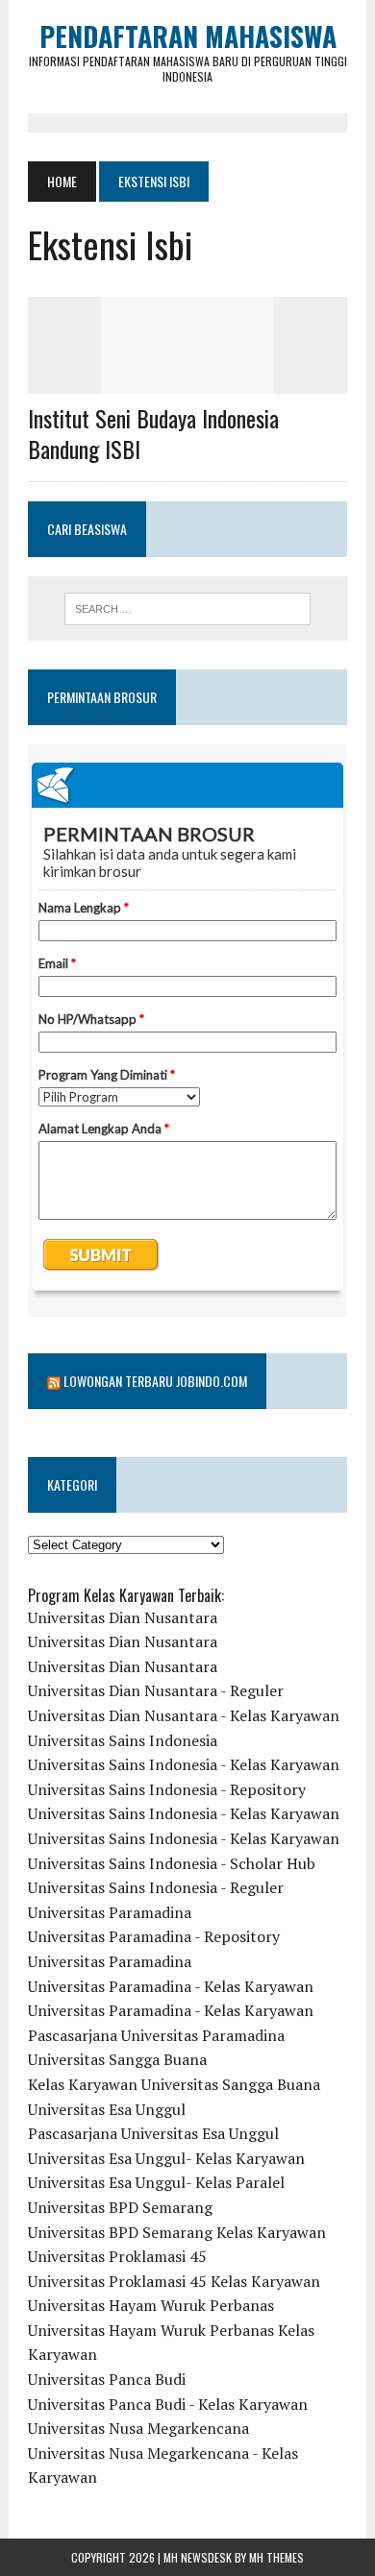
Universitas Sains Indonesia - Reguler (156, 1887)
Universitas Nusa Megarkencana (138, 2428)
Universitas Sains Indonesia (123, 1740)
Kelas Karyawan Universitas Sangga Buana (174, 2084)
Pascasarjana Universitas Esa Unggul (153, 2133)
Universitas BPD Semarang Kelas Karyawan (177, 2232)
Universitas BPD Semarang (120, 2207)
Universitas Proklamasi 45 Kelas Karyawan (174, 2281)
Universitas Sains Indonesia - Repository (167, 1789)
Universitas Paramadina (110, 1912)
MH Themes (276, 2557)
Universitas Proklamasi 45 (117, 2256)
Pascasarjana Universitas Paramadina (156, 2035)
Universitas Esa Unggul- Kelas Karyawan (166, 2158)
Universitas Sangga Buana (117, 2059)
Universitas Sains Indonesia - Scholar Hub (172, 1863)
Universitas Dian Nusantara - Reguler (156, 1690)
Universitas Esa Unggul (107, 2109)
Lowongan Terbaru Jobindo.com (155, 1381)
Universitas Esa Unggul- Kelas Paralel (156, 2182)
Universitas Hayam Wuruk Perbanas (151, 2305)
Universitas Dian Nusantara (123, 1617)
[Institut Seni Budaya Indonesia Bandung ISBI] (187, 381)
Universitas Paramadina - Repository (154, 1936)
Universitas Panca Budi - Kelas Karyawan (168, 2404)
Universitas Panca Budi (107, 2379)
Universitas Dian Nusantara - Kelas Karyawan (184, 1715)
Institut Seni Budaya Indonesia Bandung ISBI (153, 433)
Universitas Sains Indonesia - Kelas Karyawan (184, 1764)
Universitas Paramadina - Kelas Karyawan (171, 1986)
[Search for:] (187, 609)
